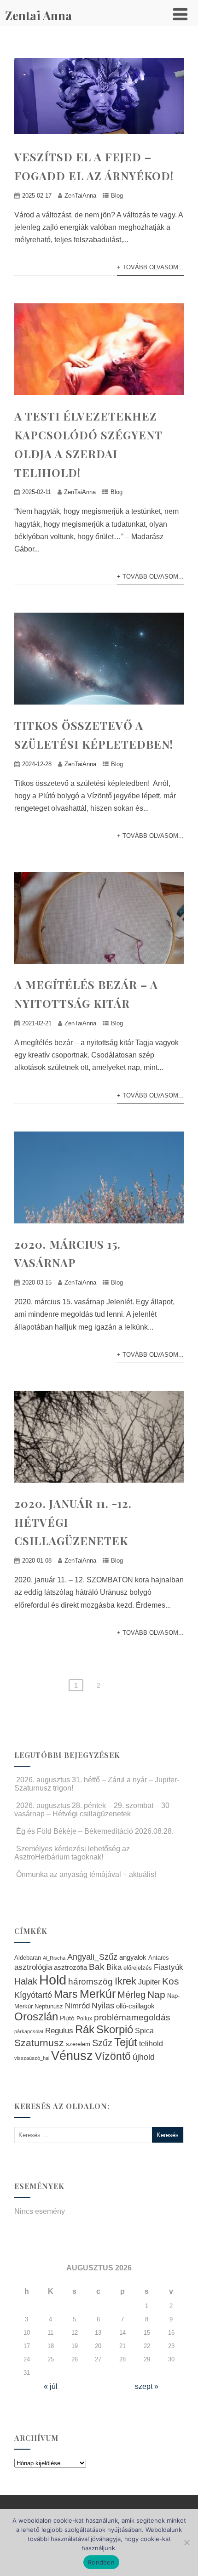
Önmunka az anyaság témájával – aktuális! (86, 1874)
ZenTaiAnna (80, 196)
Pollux (84, 2018)
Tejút (126, 2042)
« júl (51, 2386)
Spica (144, 2030)
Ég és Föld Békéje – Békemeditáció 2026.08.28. (95, 1831)
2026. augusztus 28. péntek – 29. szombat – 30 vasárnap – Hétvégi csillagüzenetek (92, 1810)
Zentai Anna (38, 15)
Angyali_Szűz (92, 1957)
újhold (144, 2057)
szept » (147, 2386)
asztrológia (33, 1967)
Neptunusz (49, 2007)
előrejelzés (138, 1968)
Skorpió (115, 2029)
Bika (114, 1967)
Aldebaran (28, 1958)
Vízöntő (113, 2056)
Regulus (59, 2030)
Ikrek (125, 1981)
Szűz (102, 2043)
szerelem (78, 2044)
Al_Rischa (54, 1958)
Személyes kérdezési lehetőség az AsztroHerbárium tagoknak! (72, 1853)
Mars (66, 1994)
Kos (171, 1981)
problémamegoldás (132, 2017)
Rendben (101, 2562)
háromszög (90, 1982)
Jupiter (149, 1982)
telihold (151, 2043)
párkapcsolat (29, 2031)
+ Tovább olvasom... (150, 267)
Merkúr (98, 1994)
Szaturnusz (39, 2043)
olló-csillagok (135, 2006)
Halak (26, 1981)
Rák (85, 2029)
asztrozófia (70, 1968)
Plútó (67, 2018)
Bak (97, 1967)
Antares (159, 1958)
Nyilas (103, 2005)
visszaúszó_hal (32, 2058)
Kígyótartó (33, 1995)
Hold (53, 1980)
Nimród (77, 2006)
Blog (117, 196)
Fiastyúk (169, 1967)
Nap (156, 1994)
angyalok (133, 1957)
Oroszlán (36, 2017)
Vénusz (72, 2056)
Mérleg (131, 1995)
